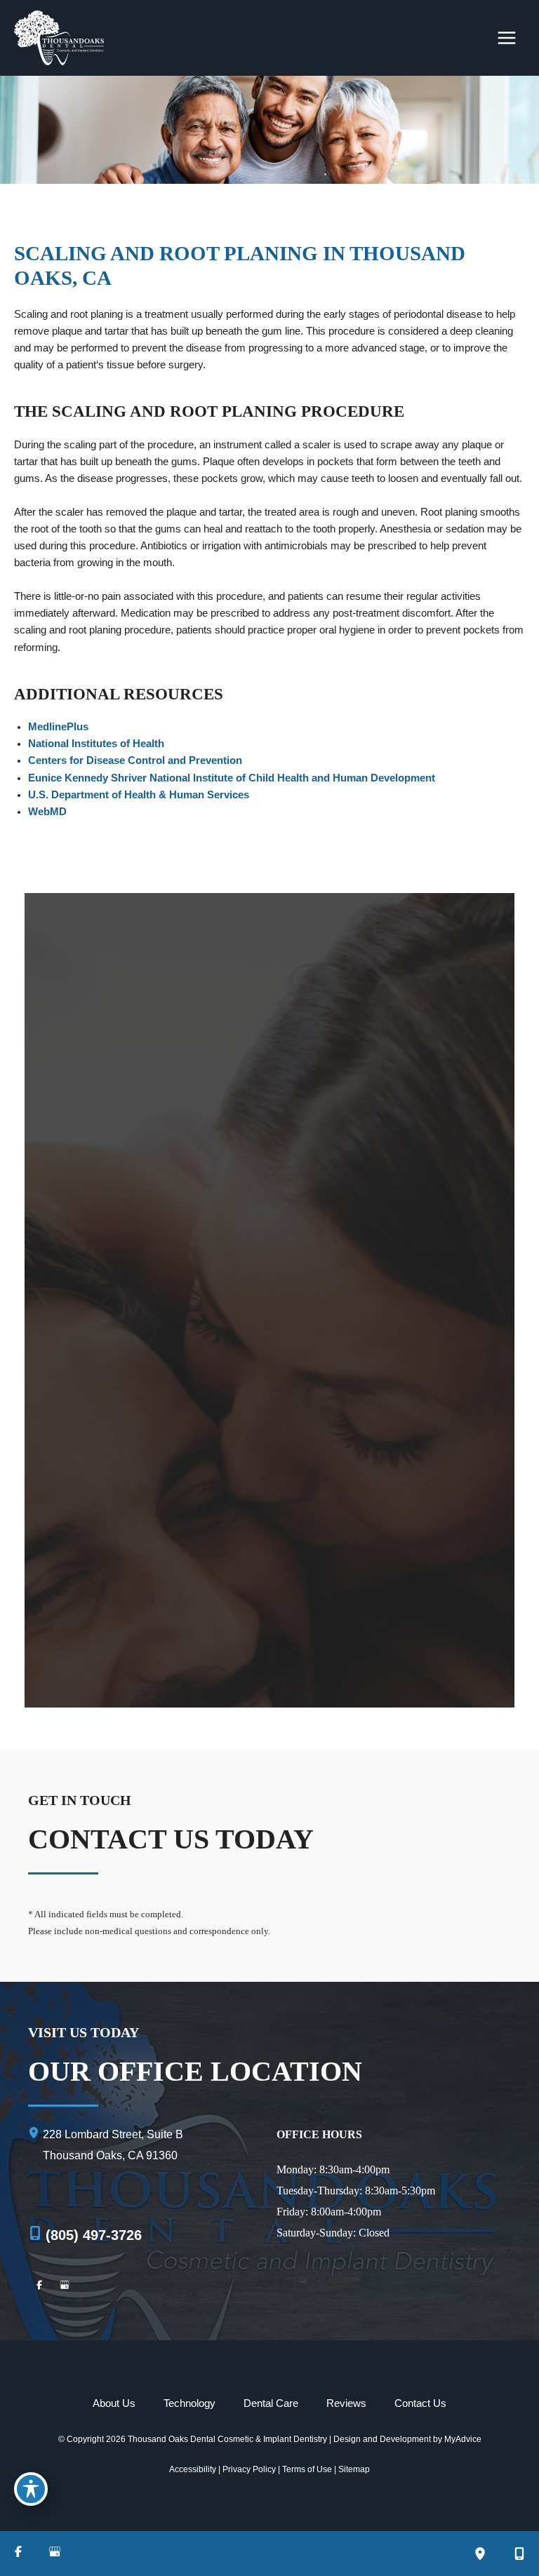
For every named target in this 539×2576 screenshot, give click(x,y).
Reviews (346, 2403)
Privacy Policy (249, 2469)
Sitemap (354, 2469)
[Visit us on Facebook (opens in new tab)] (39, 2287)
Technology (189, 2403)
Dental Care (271, 2403)
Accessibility (193, 2469)
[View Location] (35, 2134)
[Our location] (480, 2554)
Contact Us (420, 2403)
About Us (114, 2403)
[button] (269, 1063)
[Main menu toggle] (507, 38)
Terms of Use (307, 2469)
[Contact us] (519, 2554)
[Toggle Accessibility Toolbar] (31, 2489)
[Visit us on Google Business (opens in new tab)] (65, 2287)
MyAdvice (463, 2439)
